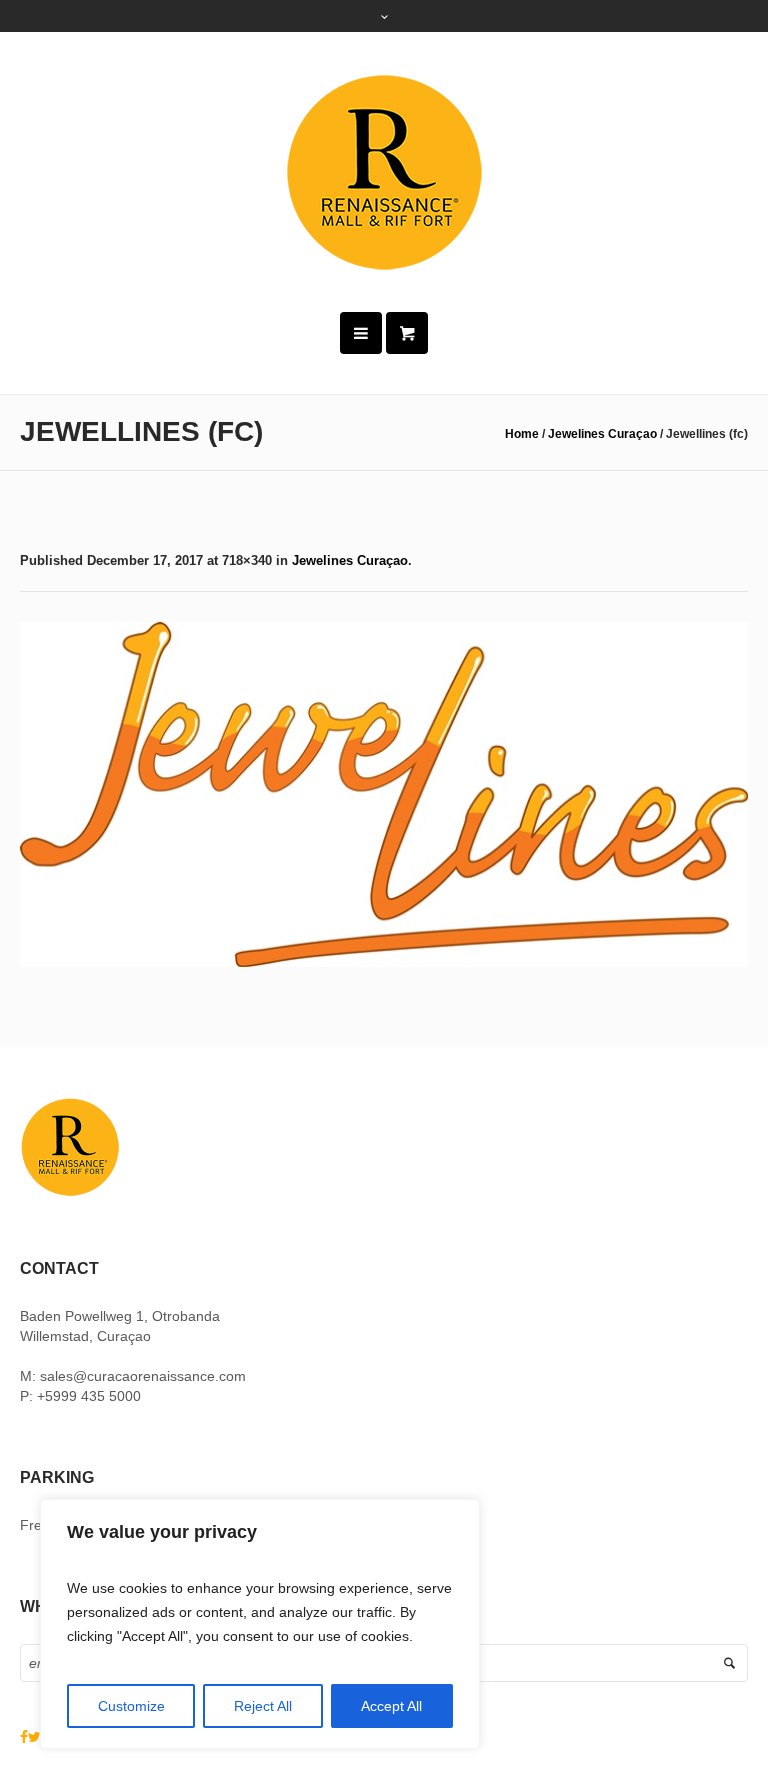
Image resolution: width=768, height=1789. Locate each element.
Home (522, 434)
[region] (260, 1624)
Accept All (391, 1706)
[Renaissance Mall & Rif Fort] (384, 172)
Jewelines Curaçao (602, 434)
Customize (131, 1706)
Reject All (263, 1706)
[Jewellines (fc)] (384, 794)
